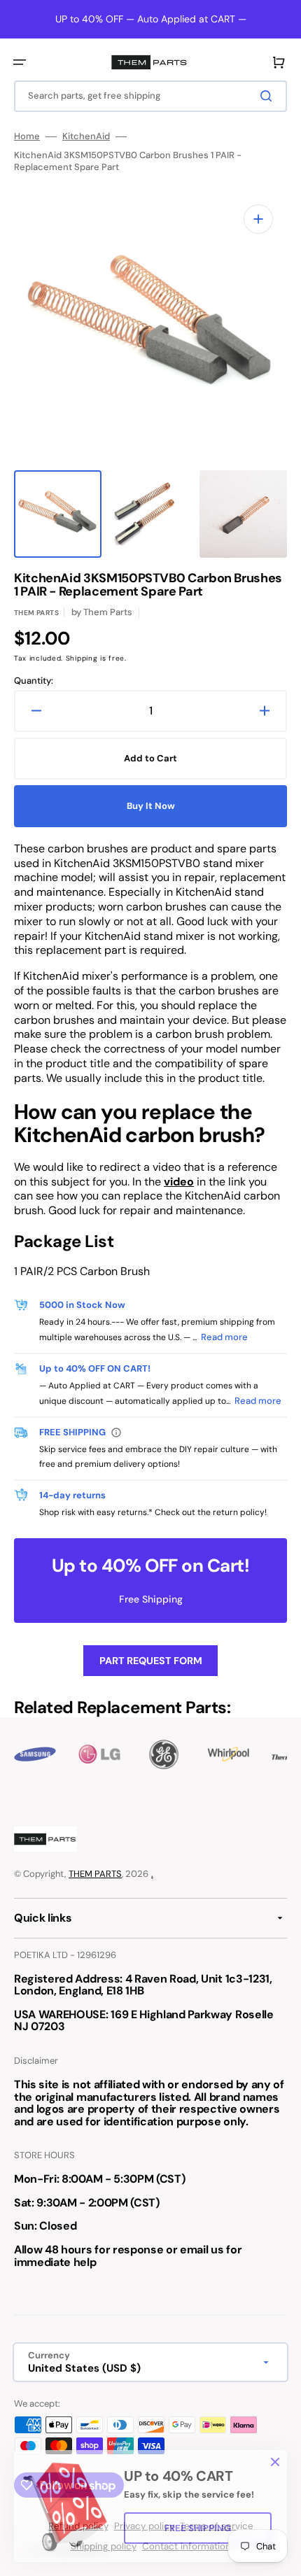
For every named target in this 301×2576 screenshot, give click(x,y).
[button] (20, 62)
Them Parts (36, 613)
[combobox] (150, 96)
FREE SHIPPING (198, 2528)
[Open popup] (116, 1433)
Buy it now (151, 806)
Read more (224, 1337)
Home (27, 136)
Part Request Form (151, 1661)
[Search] (269, 96)
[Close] (275, 2462)
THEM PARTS (95, 1874)
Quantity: (34, 681)
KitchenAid (86, 136)
